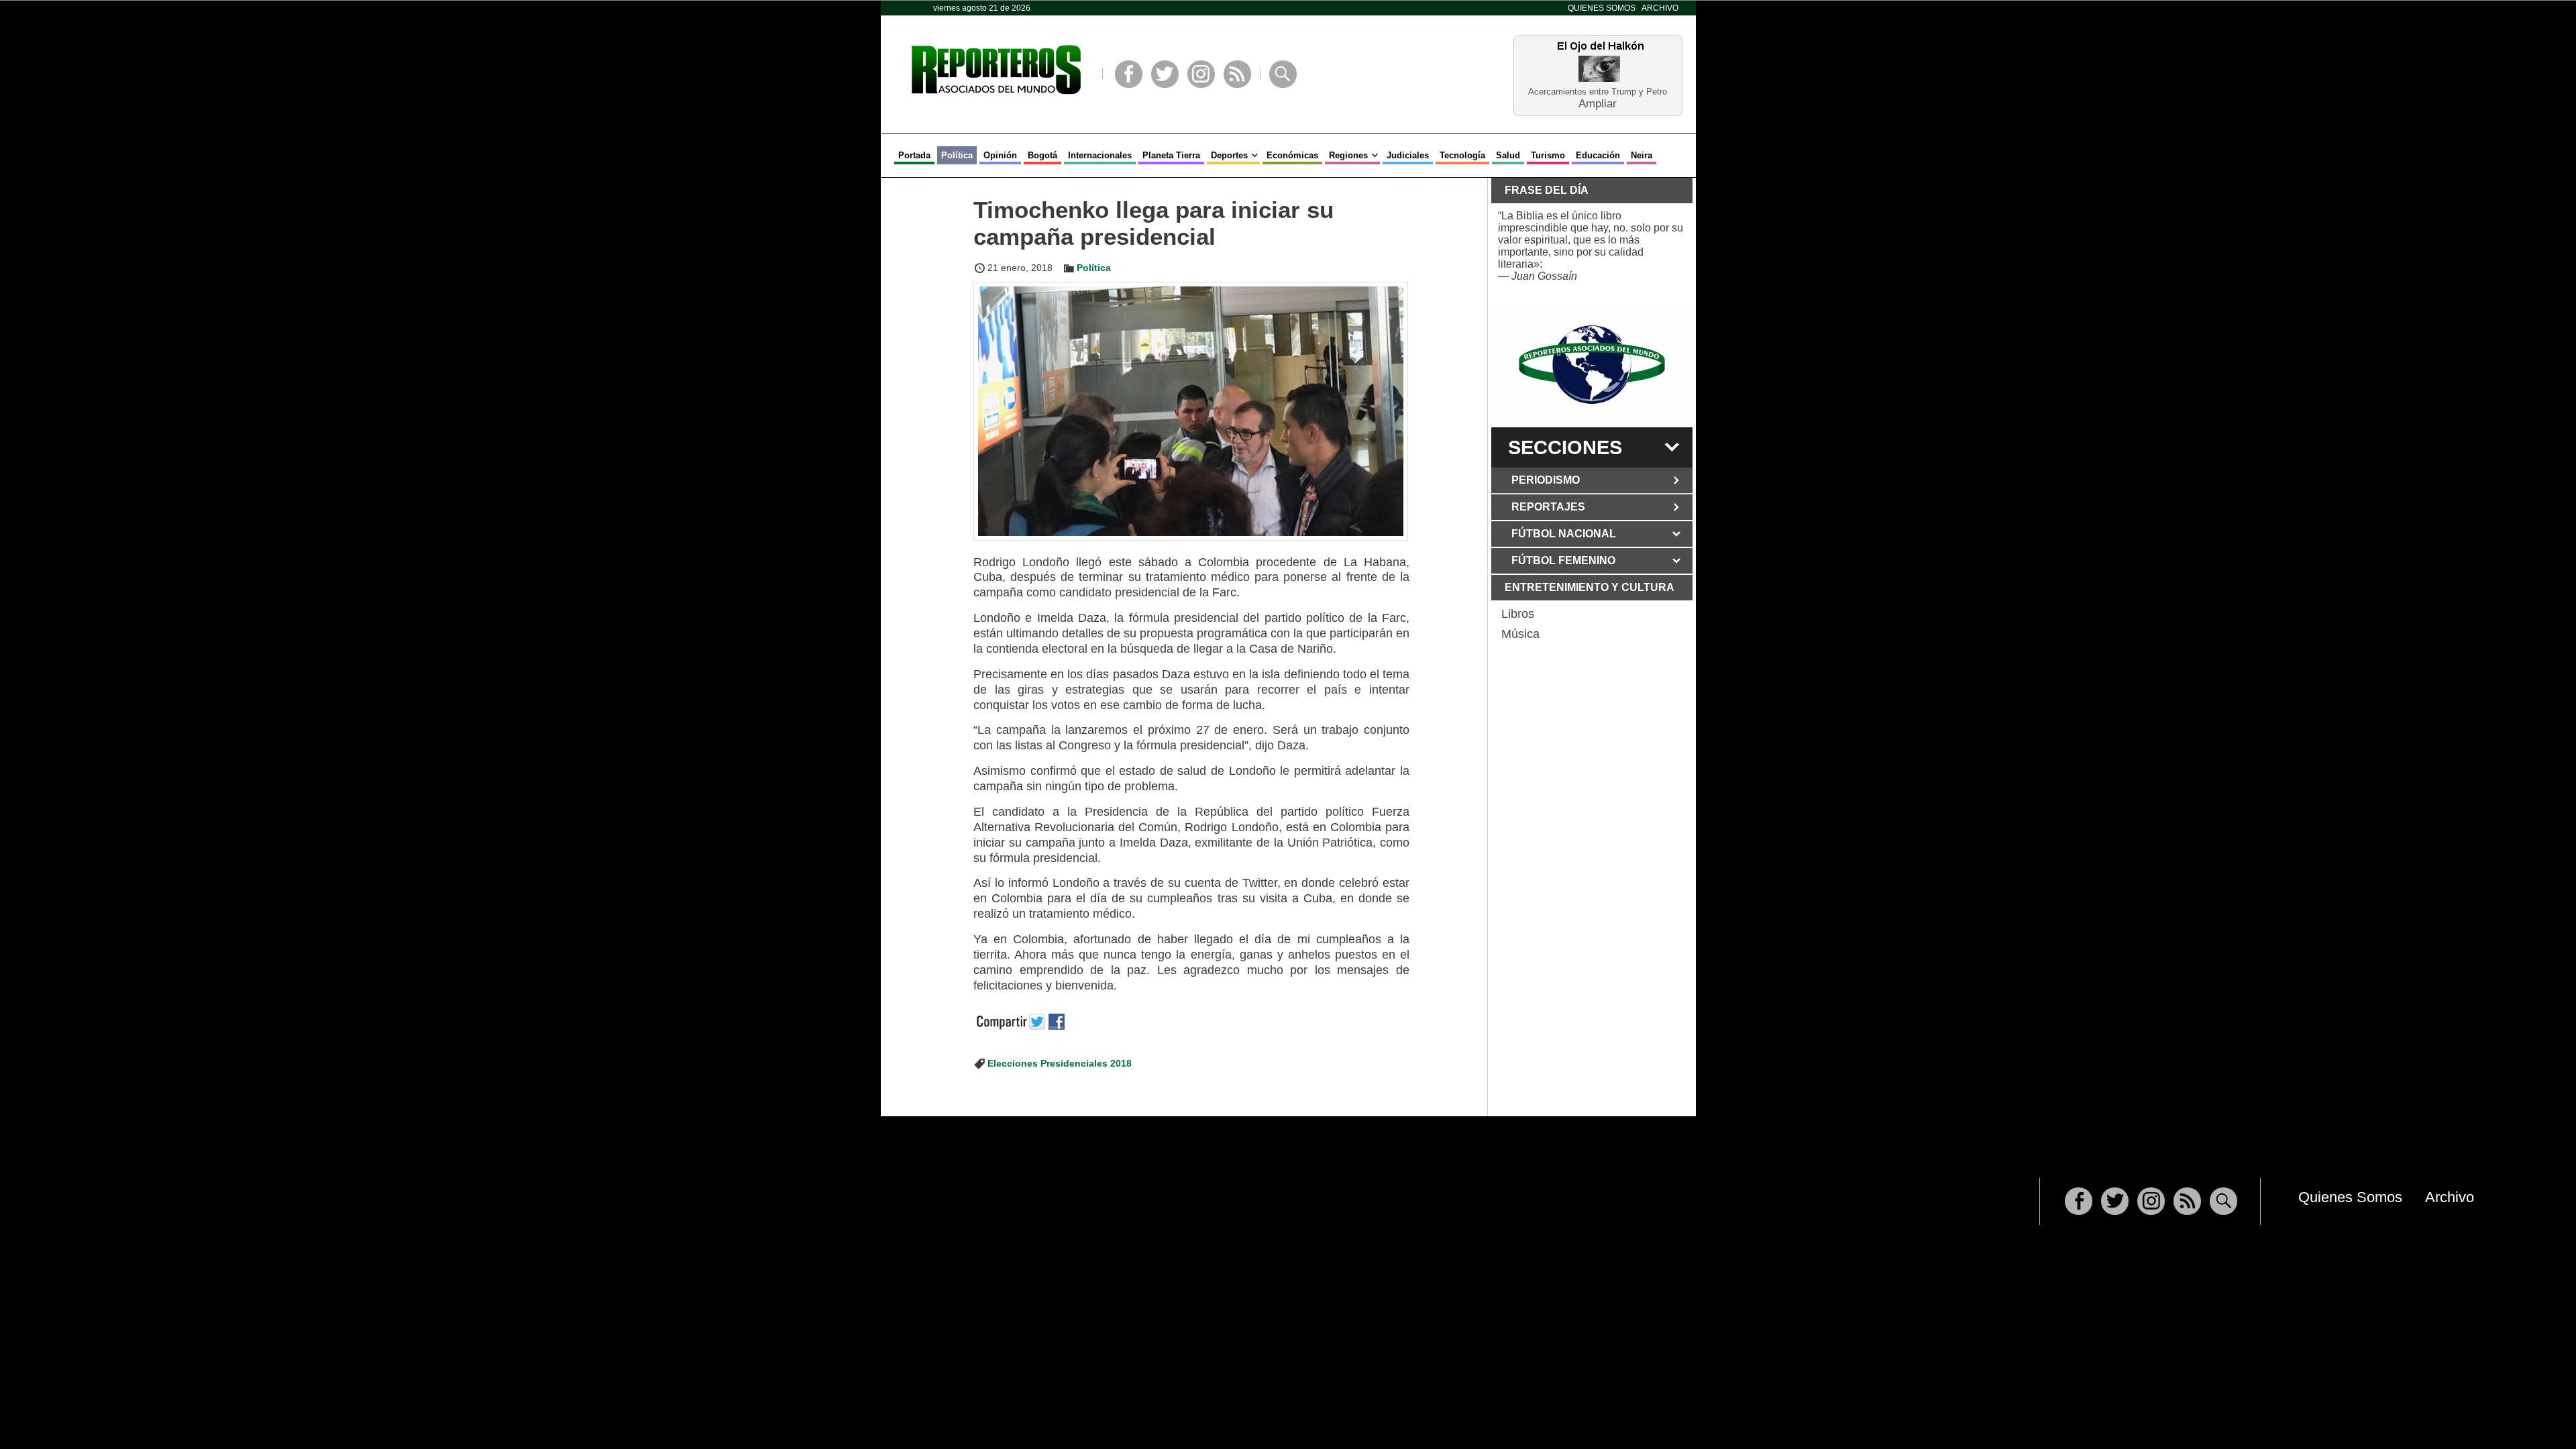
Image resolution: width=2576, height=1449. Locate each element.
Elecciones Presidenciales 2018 (1060, 1063)
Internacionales (1100, 155)
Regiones (1348, 155)
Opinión (1000, 155)
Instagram (1201, 74)
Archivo (1660, 8)
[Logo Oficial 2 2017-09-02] (1592, 365)
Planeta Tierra (1171, 155)
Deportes (1229, 155)
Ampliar (1598, 103)
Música (1520, 634)
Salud (1508, 155)
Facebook (1129, 74)
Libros (1518, 614)
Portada (914, 155)
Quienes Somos (1602, 8)
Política (957, 155)
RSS (1237, 74)
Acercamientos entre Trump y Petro (1598, 92)
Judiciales (1408, 155)
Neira (1642, 155)
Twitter (1165, 74)
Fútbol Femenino (1563, 560)
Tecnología (1462, 155)
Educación (1598, 155)
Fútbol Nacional (1564, 534)
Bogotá (1042, 155)
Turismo (1548, 155)
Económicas (1292, 155)
